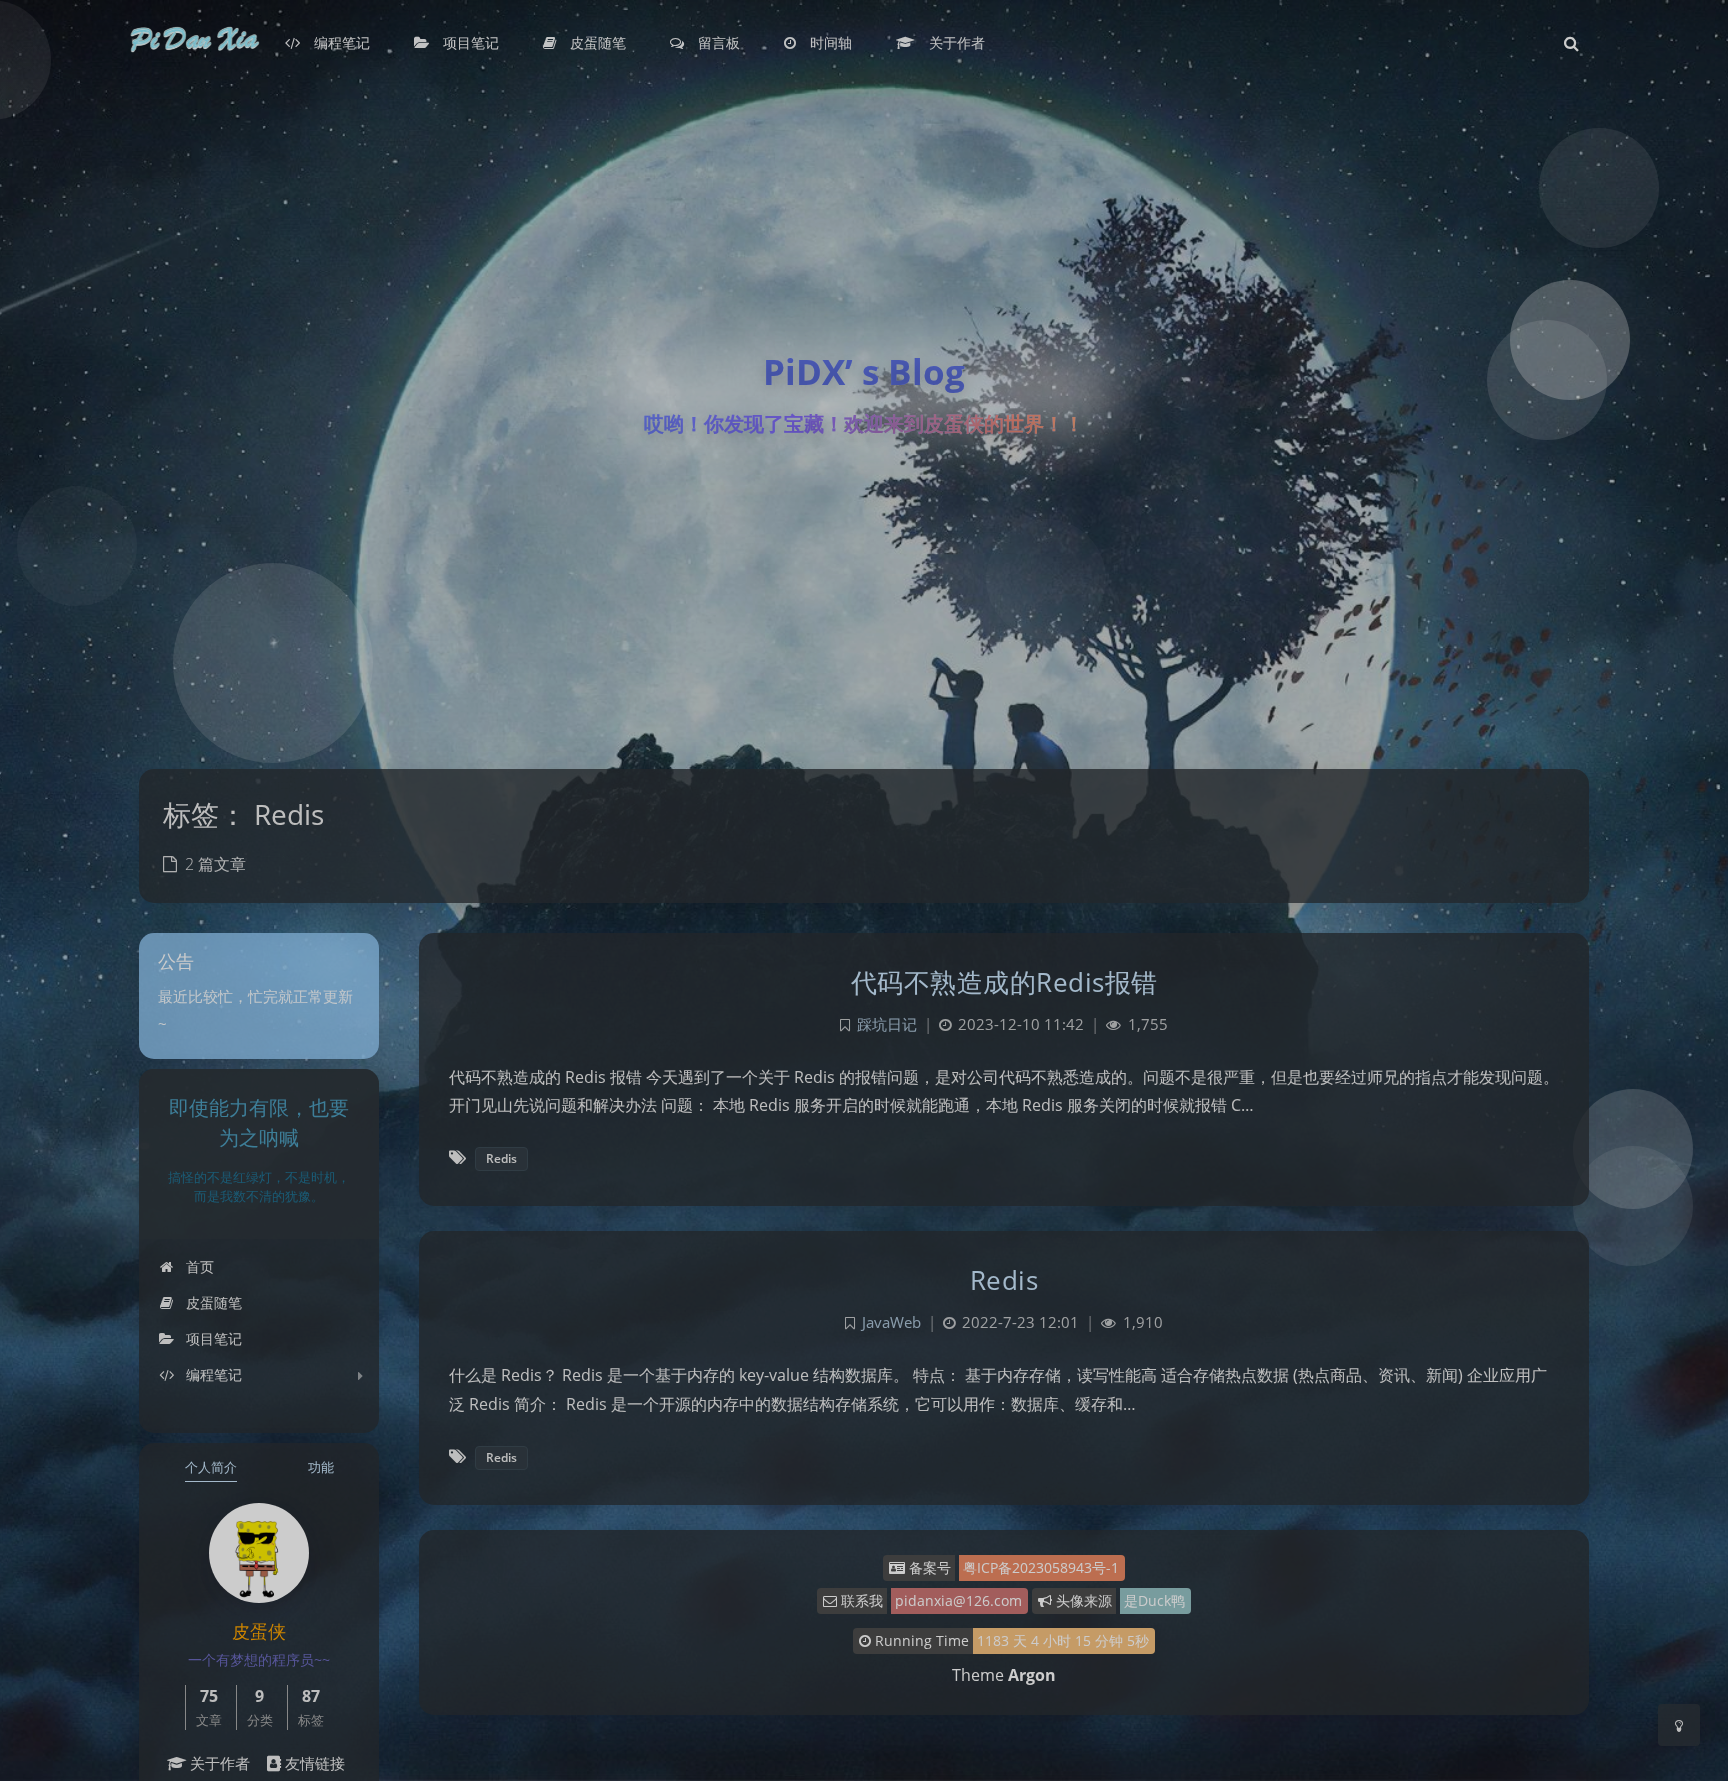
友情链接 (313, 1763)
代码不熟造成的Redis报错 (1004, 982)
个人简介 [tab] (211, 1467)
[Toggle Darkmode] (1679, 1725)
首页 (198, 1266)
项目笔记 (212, 1338)
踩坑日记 (887, 1024)
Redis (501, 1158)
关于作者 (218, 1763)
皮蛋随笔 (212, 1302)
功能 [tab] (321, 1467)
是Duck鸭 (1154, 1600)
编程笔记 (212, 1374)
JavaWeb (891, 1322)
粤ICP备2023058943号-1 (1041, 1567)
